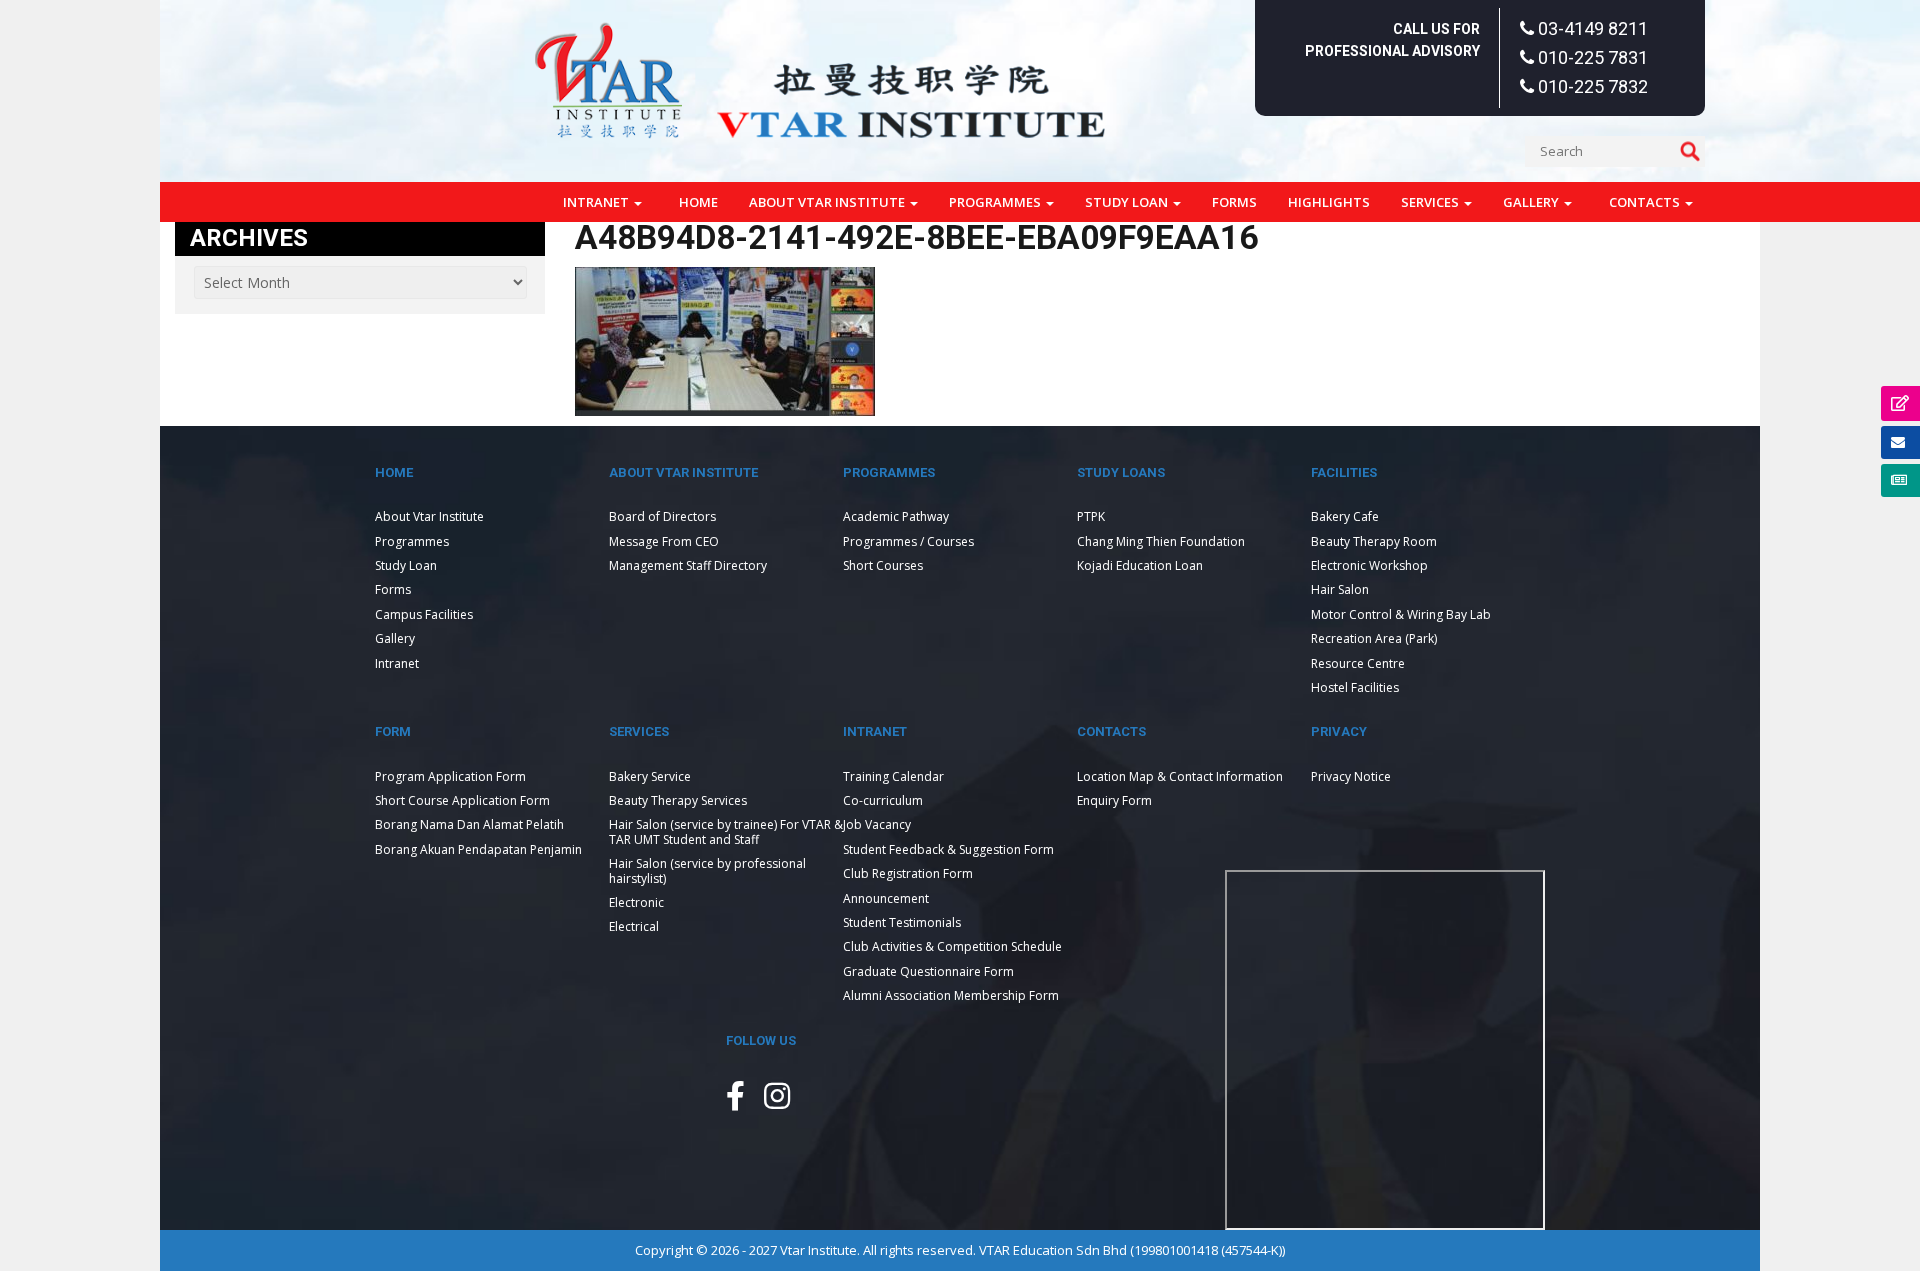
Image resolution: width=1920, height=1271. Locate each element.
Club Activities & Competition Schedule (952, 946)
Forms (1234, 202)
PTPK (1091, 516)
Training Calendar (893, 776)
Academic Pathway (896, 516)
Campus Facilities (424, 614)
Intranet (597, 202)
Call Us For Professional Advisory (1392, 40)
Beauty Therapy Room (1374, 541)
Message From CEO (664, 541)
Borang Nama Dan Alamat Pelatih (469, 824)
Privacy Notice (1351, 776)
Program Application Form (450, 776)
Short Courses (883, 565)
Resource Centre (1358, 663)
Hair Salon (1340, 589)
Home (698, 202)
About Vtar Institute (828, 202)
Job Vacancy (877, 824)
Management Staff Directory (688, 565)
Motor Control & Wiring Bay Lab (1401, 614)
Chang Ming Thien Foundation (1161, 541)
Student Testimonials (902, 922)
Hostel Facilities (1355, 687)
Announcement (886, 898)
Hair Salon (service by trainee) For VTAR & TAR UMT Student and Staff (726, 831)
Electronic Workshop (1369, 565)
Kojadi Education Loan (1140, 565)
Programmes (996, 202)
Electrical (634, 926)
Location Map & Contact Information (1180, 776)
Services (1431, 202)
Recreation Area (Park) (1374, 638)
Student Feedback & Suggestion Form (948, 849)
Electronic (636, 902)
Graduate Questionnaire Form (928, 971)
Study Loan (1128, 202)
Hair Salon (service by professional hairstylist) (707, 870)
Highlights (1329, 202)
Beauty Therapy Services (678, 800)
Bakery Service (650, 776)
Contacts (1646, 202)
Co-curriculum (883, 800)
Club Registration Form (908, 873)
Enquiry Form (1114, 800)
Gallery (1532, 202)
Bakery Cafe (1345, 516)
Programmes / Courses (908, 541)
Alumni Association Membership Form (951, 995)
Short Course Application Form (462, 800)
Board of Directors (662, 516)
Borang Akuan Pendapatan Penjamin (478, 849)
